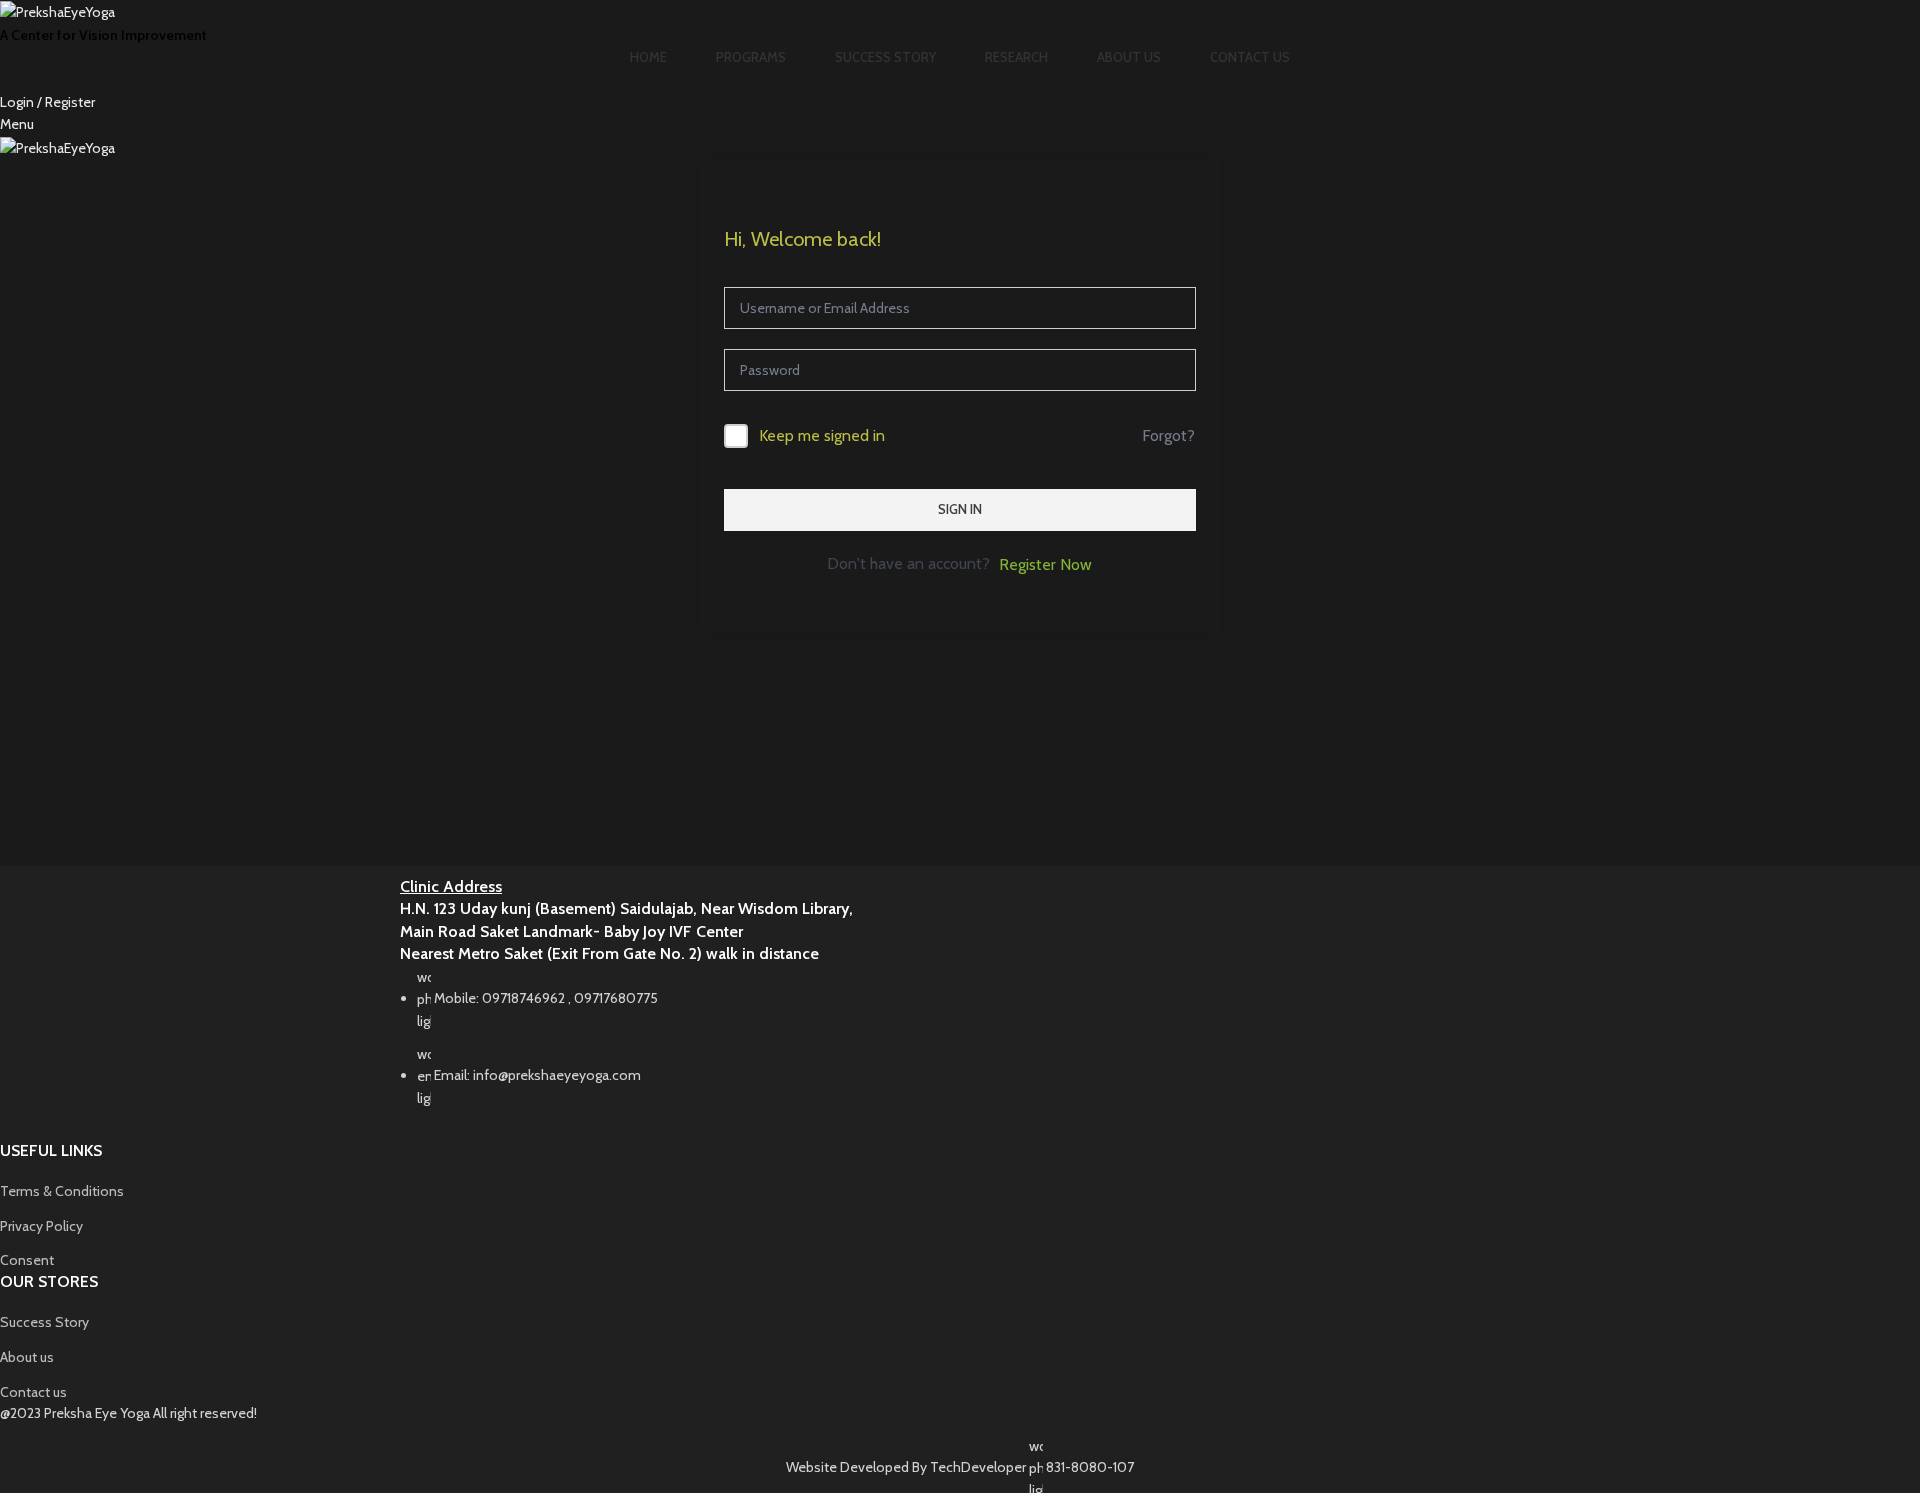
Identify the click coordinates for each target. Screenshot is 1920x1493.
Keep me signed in (822, 435)
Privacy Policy (41, 1226)
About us (27, 1357)
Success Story (44, 1322)
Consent (27, 1260)
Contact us (33, 1392)
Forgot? (1168, 435)
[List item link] (960, 1048)
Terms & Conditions (62, 1191)
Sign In (960, 509)
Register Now (1045, 564)
